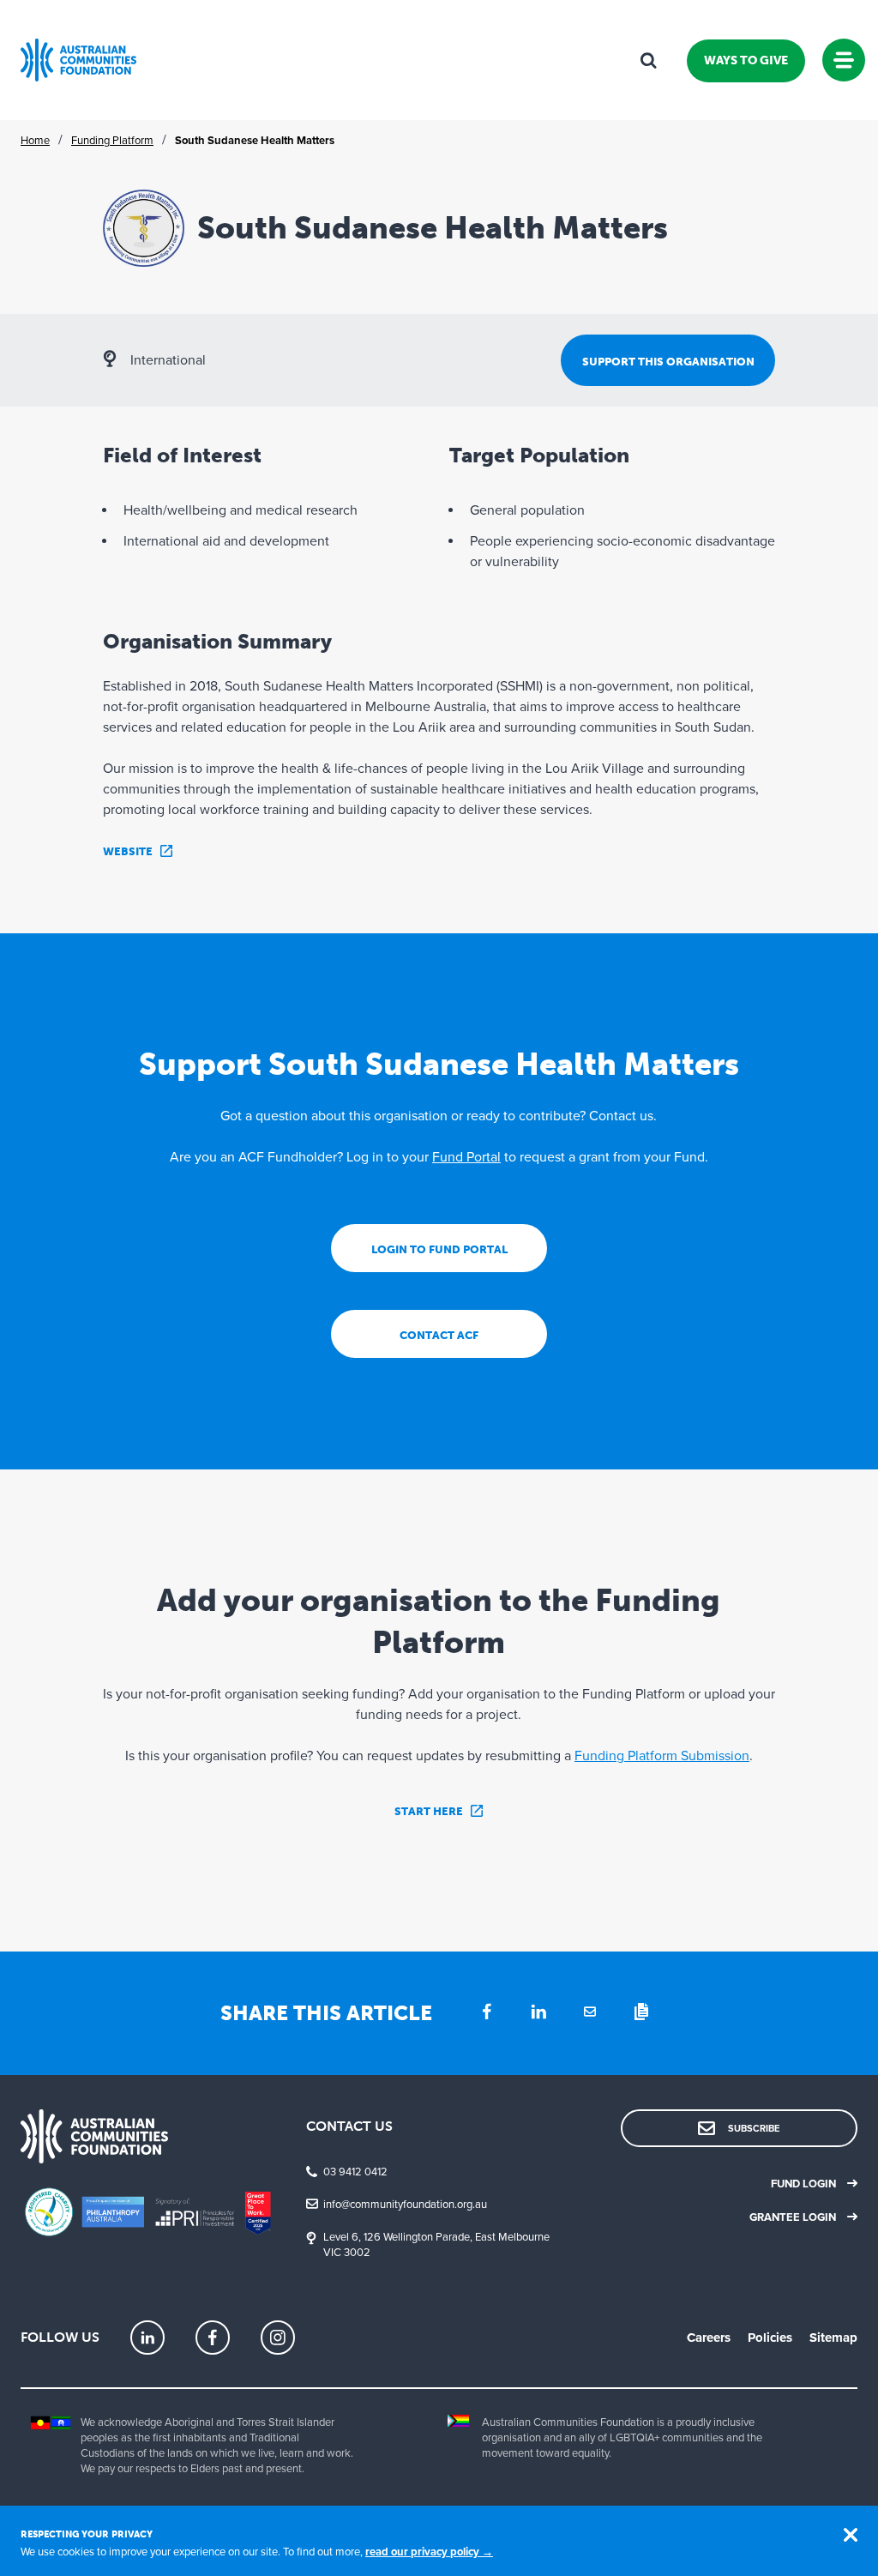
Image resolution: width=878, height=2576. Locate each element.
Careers (709, 2338)
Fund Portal (466, 1157)
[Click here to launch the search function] (648, 60)
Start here (429, 1811)
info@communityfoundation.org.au (405, 2205)
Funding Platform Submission (662, 1756)
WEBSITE (128, 851)
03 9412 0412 (355, 2172)
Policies (770, 2338)
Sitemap (833, 2338)
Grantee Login (793, 2217)
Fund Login (803, 2184)
